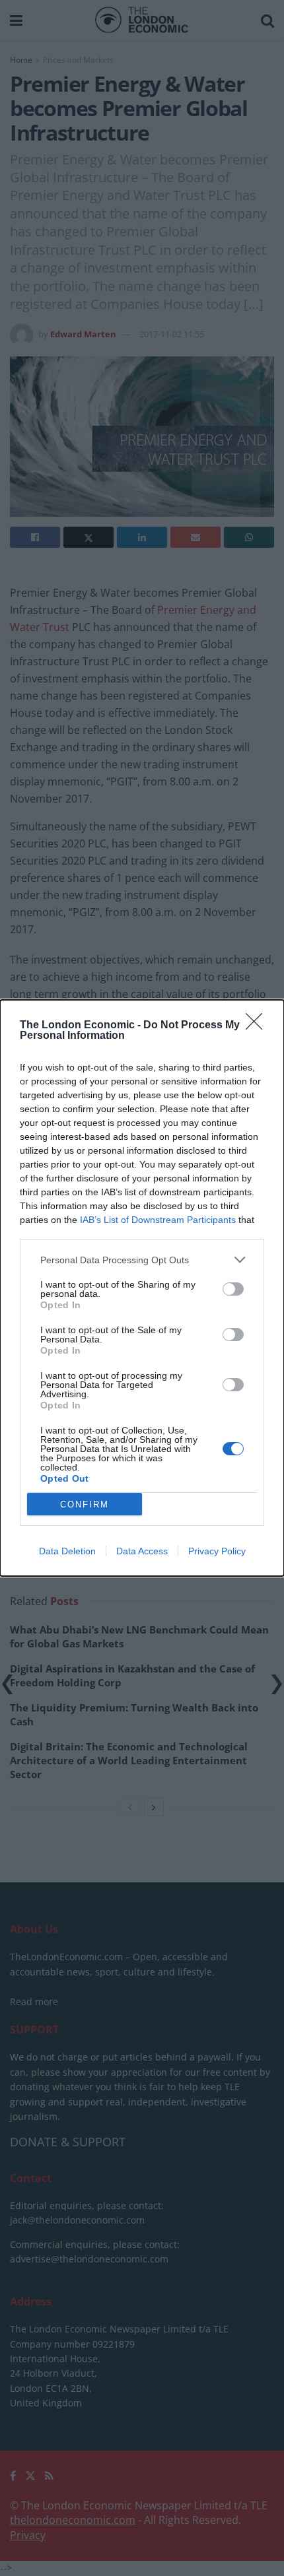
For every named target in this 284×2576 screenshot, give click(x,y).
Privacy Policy (217, 1551)
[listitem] (142, 1260)
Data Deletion (67, 1551)
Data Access (142, 1551)
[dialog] (142, 1288)
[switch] (233, 1289)
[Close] (258, 1026)
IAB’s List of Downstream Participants (158, 1220)
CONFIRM (85, 1504)
